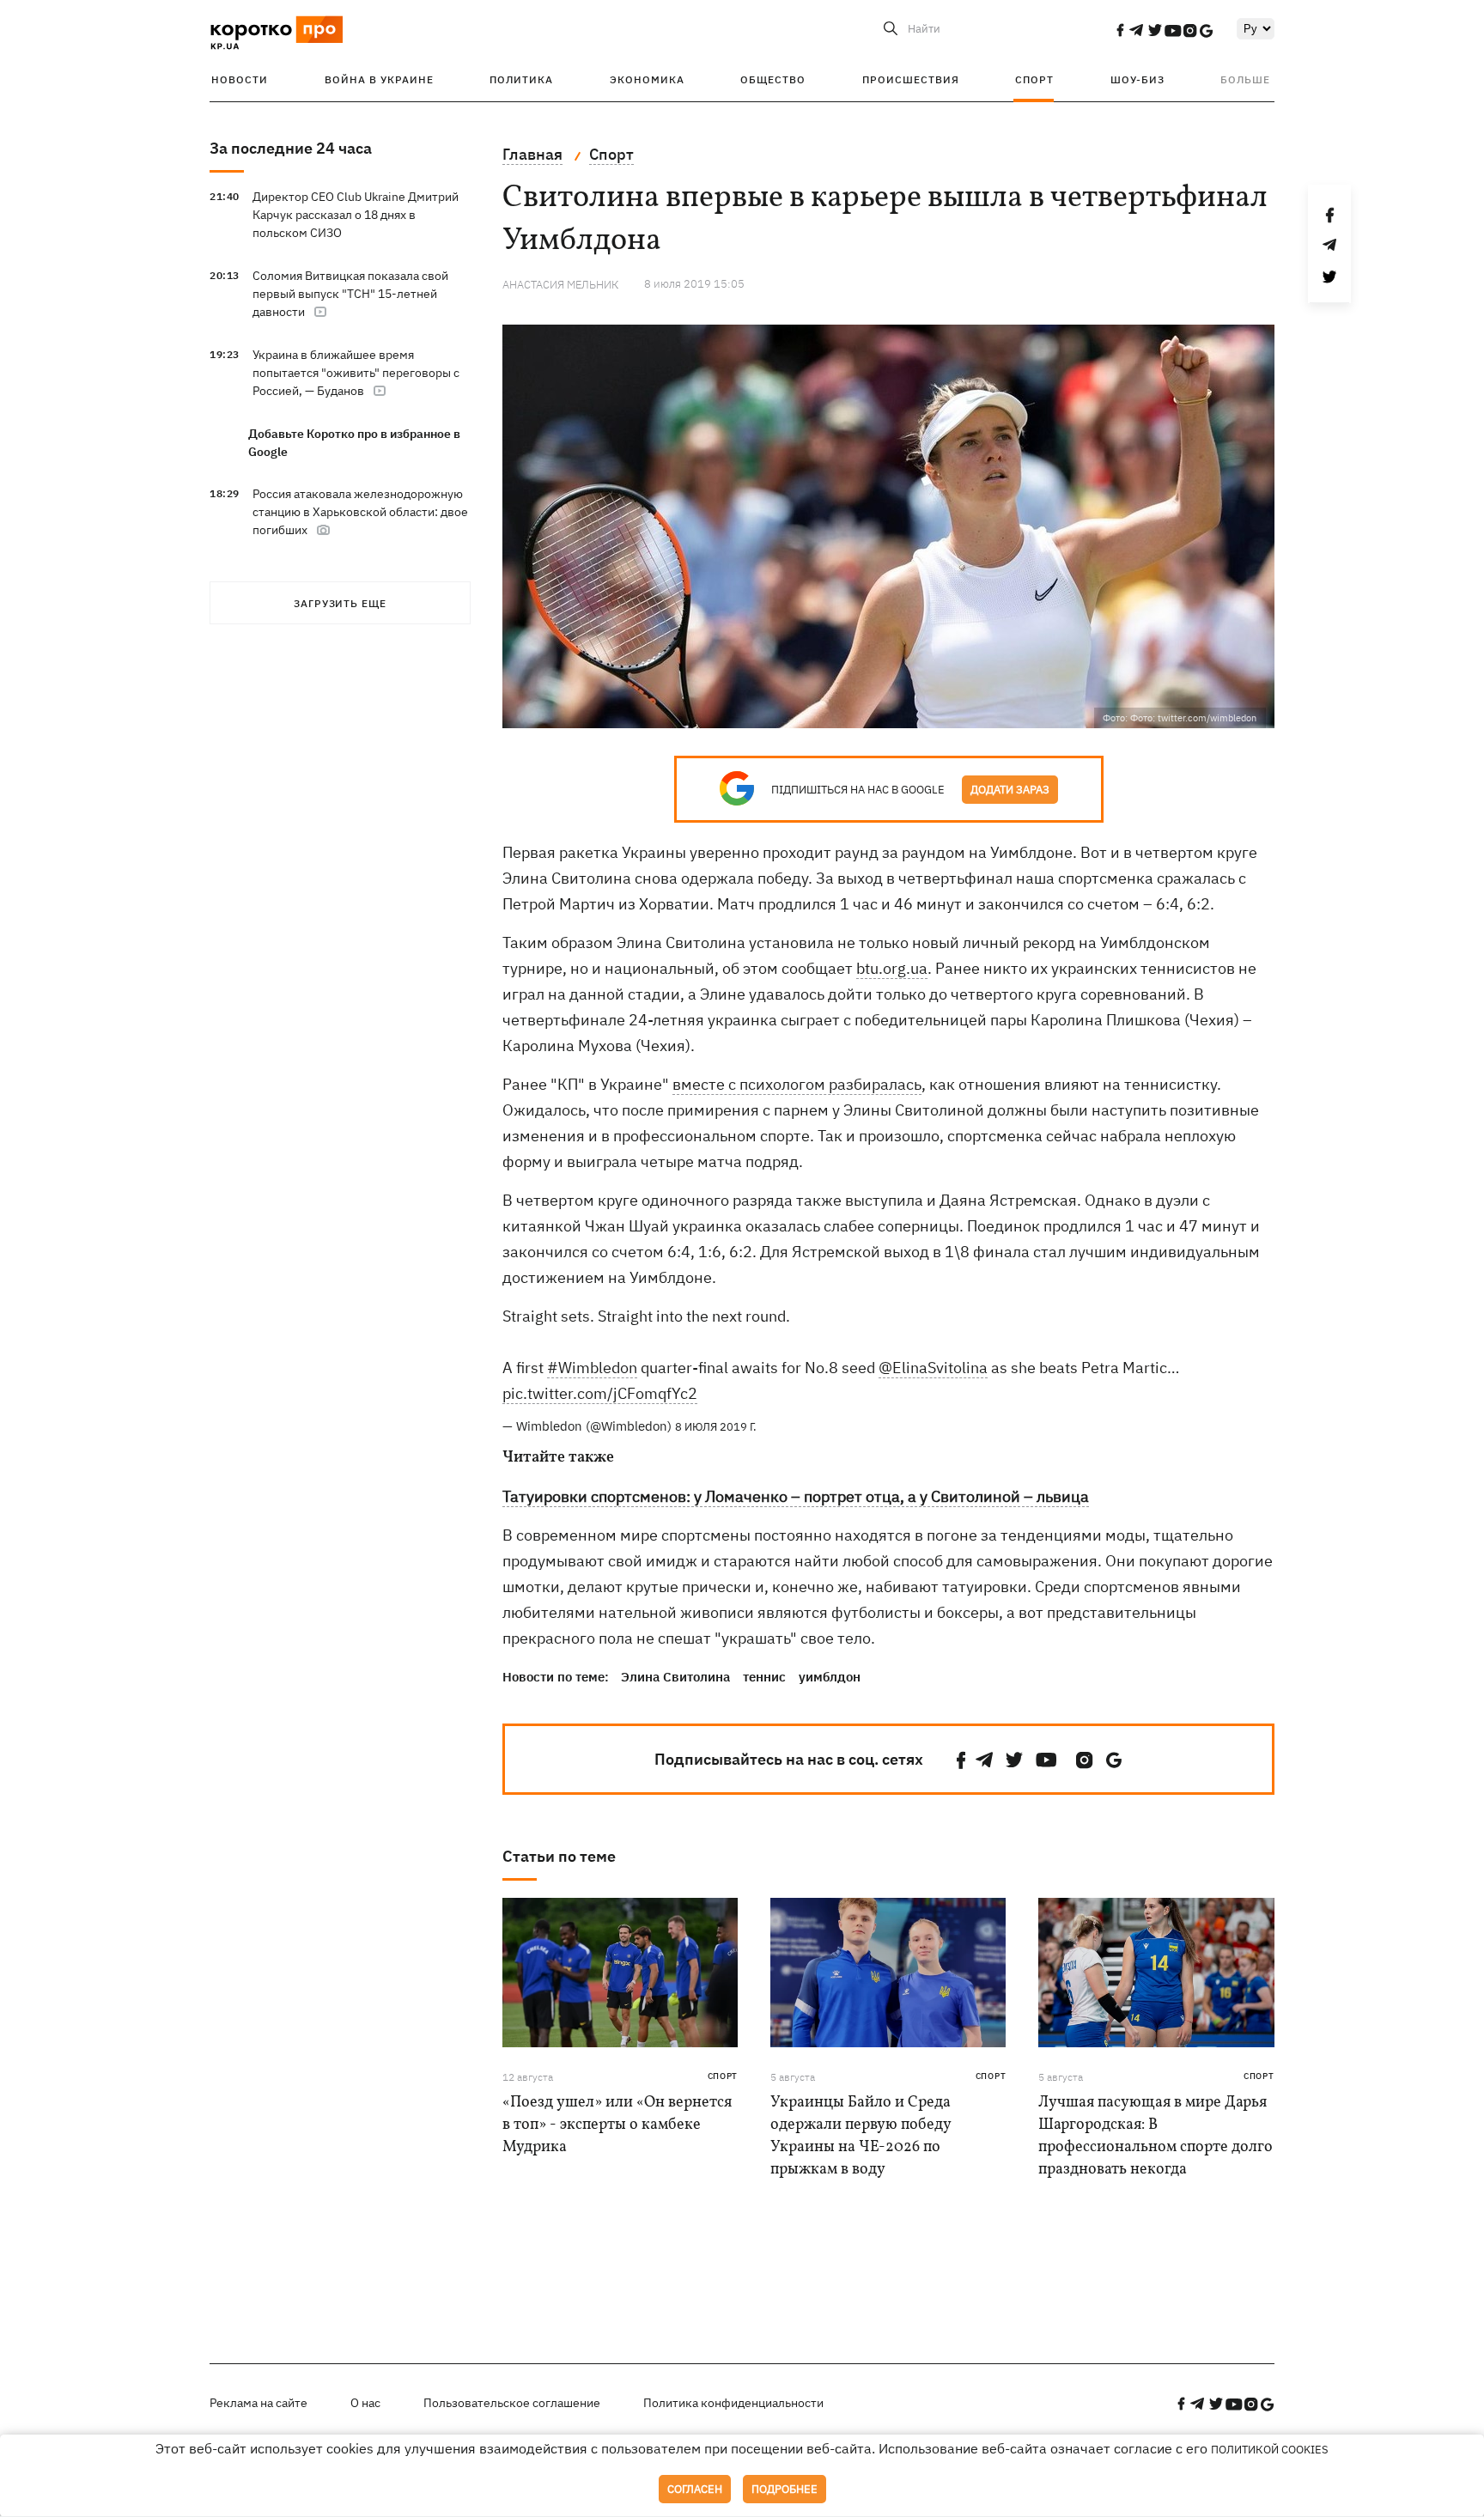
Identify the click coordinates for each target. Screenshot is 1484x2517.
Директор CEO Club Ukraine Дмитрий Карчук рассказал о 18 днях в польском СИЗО (356, 215)
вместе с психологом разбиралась (797, 1084)
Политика (521, 79)
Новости (240, 79)
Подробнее (785, 2489)
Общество (773, 79)
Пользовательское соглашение (512, 2403)
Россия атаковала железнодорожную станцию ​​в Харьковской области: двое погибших (360, 512)
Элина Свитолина (675, 1677)
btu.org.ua (892, 968)
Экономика (647, 79)
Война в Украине (379, 79)
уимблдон (830, 1677)
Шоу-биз (1137, 79)
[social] (1120, 30)
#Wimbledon (592, 1368)
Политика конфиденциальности (733, 2403)
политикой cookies (1270, 2450)
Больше (1245, 79)
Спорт (1034, 79)
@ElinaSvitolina (933, 1368)
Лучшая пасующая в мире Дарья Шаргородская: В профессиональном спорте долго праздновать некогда (1156, 2136)
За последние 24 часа (291, 148)
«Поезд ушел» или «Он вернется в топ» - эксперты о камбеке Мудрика (617, 2125)
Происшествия (911, 79)
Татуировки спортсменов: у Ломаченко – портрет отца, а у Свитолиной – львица (796, 1496)
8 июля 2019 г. (716, 1427)
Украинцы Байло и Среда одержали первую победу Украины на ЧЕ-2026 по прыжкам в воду (861, 2136)
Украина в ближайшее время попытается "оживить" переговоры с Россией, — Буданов (356, 373)
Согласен (695, 2489)
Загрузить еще (340, 603)
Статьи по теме (559, 1856)
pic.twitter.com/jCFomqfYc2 (600, 1393)
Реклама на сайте (258, 2403)
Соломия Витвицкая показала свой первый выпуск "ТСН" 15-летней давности (350, 294)
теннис (764, 1677)
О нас (365, 2403)
